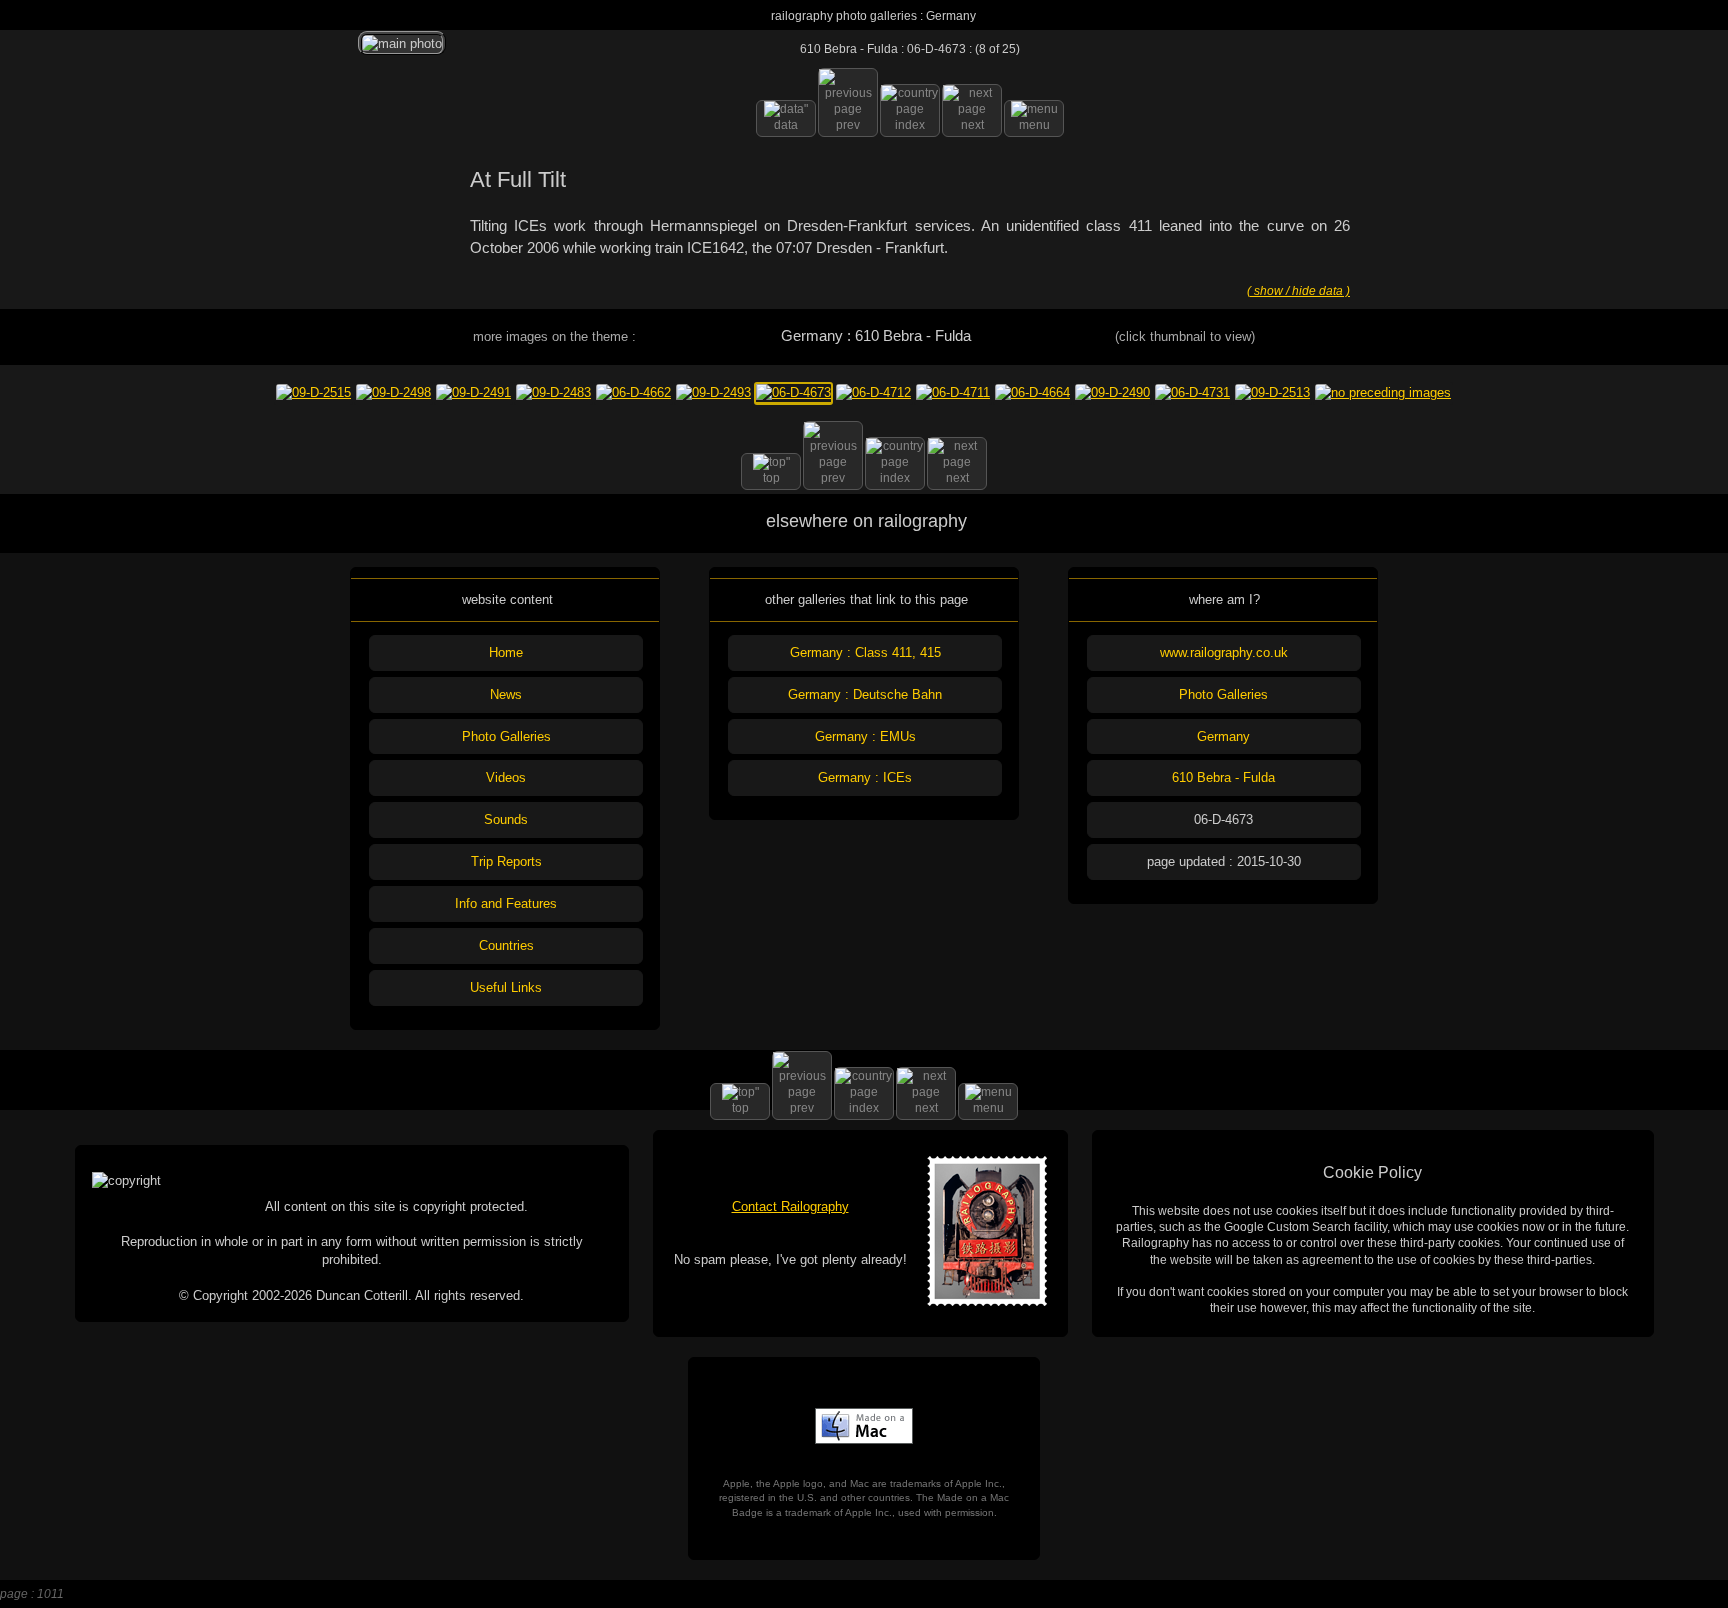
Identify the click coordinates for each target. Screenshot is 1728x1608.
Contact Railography (790, 1206)
